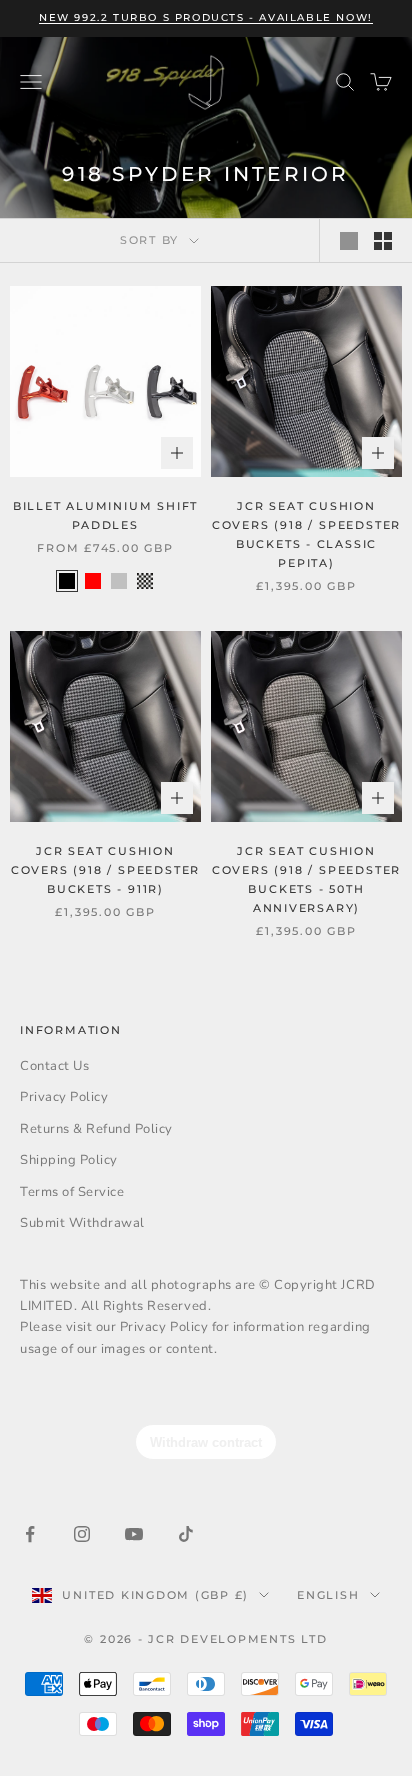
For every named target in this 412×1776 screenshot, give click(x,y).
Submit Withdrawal (82, 1223)
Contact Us (54, 1066)
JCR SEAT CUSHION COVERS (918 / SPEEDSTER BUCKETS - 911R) (105, 870)
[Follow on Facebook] (30, 1534)
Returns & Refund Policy (96, 1129)
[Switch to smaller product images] (383, 241)
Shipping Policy (69, 1160)
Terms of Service (72, 1192)
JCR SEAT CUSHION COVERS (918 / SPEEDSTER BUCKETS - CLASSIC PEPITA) (306, 534)
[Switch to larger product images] (349, 241)
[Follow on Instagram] (82, 1534)
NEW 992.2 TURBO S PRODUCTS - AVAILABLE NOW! (206, 17)
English (328, 1595)
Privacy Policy (64, 1097)
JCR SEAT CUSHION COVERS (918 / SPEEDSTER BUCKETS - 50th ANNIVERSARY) (306, 879)
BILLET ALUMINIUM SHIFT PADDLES (105, 515)
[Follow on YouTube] (134, 1534)
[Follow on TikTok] (186, 1534)
